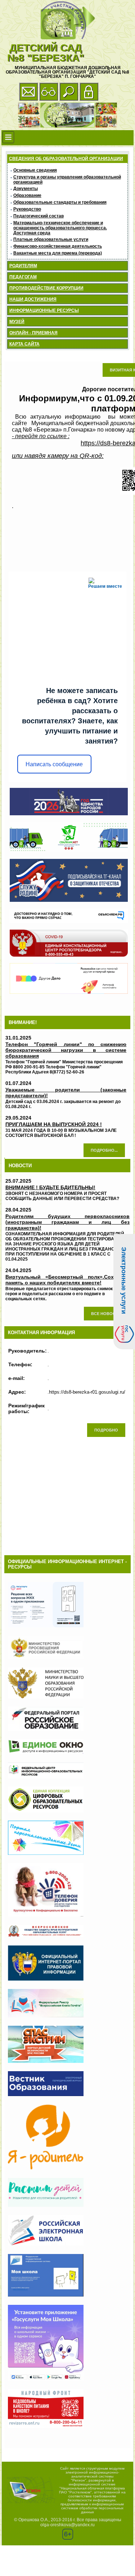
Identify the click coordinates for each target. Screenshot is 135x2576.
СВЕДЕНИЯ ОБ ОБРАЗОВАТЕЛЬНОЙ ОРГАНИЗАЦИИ (66, 159)
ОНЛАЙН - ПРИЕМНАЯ (33, 333)
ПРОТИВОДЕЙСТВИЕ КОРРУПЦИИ (46, 288)
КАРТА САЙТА (24, 344)
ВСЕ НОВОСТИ (106, 1314)
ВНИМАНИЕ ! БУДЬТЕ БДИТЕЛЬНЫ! (50, 1187)
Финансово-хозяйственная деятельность (58, 246)
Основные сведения (35, 170)
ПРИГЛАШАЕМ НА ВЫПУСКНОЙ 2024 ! (54, 1124)
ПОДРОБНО (106, 1430)
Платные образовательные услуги (51, 239)
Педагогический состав (39, 216)
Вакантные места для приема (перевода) (58, 253)
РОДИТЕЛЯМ (23, 266)
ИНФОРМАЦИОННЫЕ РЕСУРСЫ (44, 310)
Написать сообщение (54, 764)
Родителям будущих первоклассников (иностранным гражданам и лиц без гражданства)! (68, 1222)
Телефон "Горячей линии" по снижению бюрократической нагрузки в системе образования (66, 1050)
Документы (26, 189)
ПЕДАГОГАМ (23, 277)
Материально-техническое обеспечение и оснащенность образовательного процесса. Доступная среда (60, 228)
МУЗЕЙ (17, 322)
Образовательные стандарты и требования (60, 202)
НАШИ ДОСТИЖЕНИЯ (33, 299)
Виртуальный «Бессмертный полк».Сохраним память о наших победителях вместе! (68, 1280)
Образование (27, 195)
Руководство (27, 209)
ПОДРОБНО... (104, 1150)
